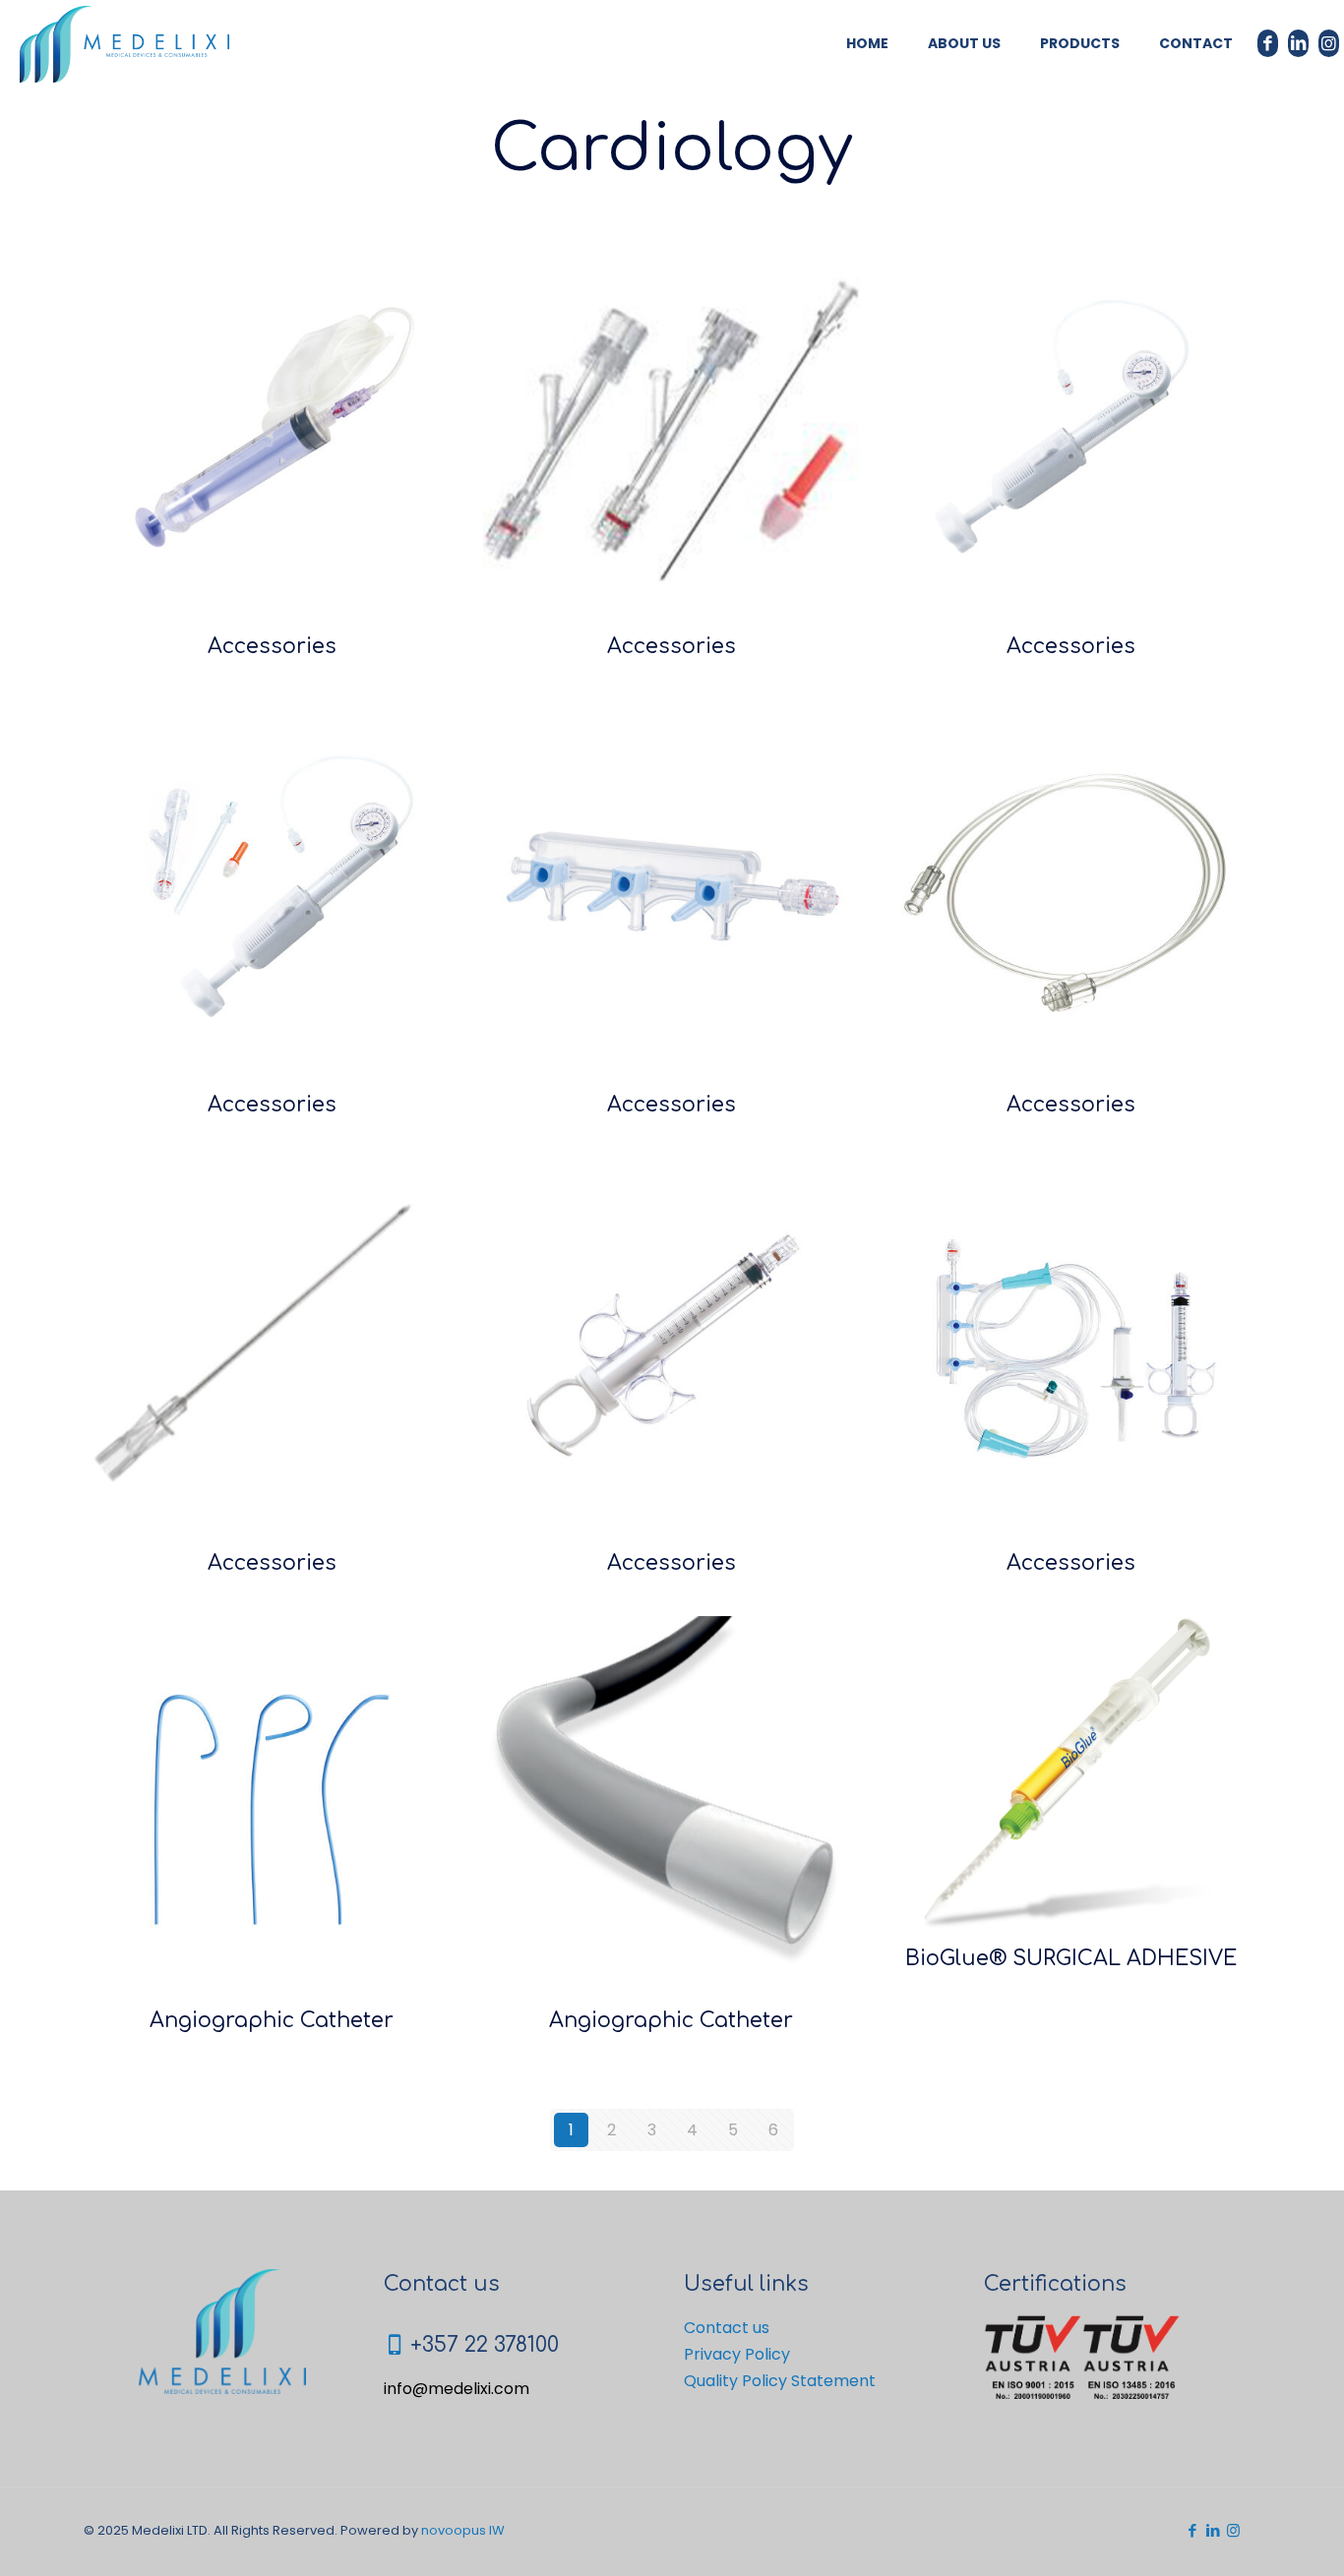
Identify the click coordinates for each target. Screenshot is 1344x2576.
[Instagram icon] (1233, 2530)
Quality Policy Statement (780, 2381)
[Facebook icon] (1192, 2530)
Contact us (727, 2328)
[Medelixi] (124, 43)
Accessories (272, 646)
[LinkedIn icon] (1213, 2530)
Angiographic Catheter (272, 2020)
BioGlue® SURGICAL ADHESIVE (1071, 1958)
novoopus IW (463, 2530)
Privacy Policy (737, 2354)
